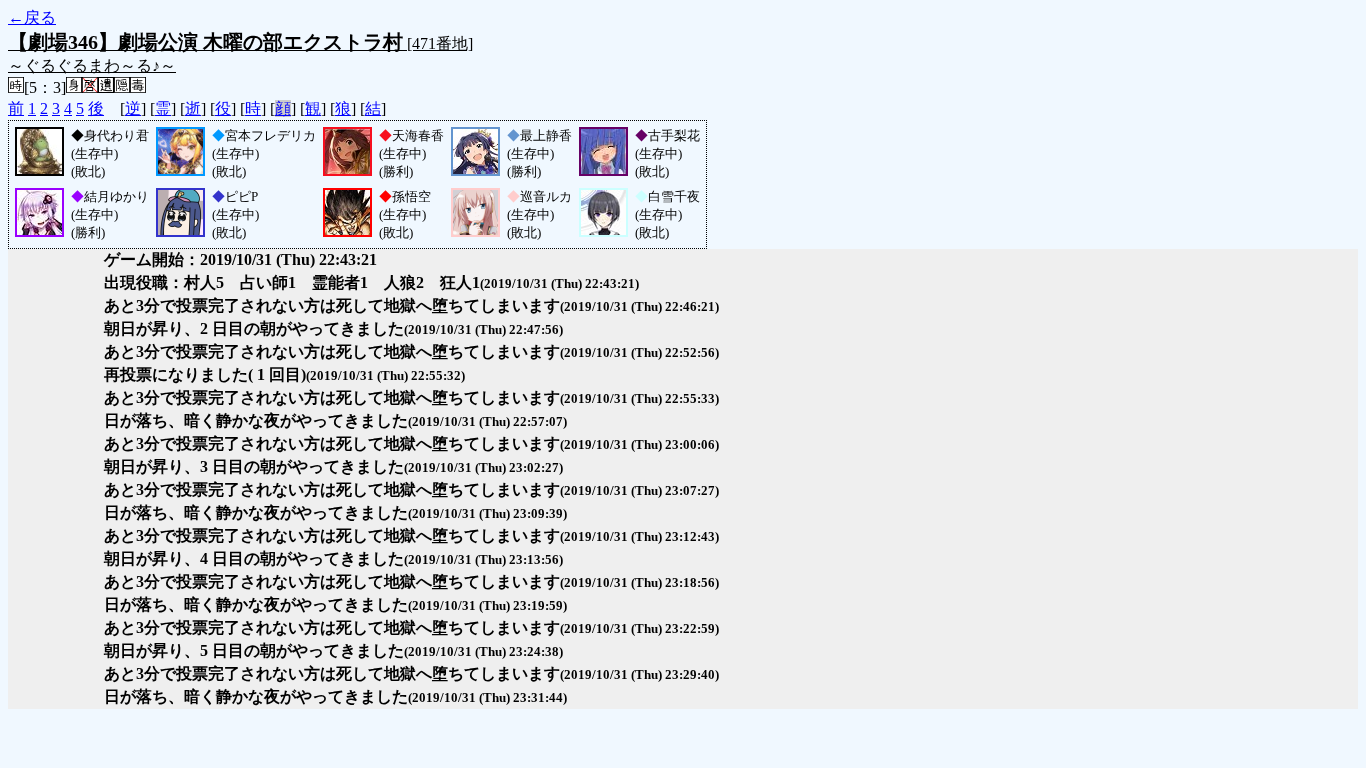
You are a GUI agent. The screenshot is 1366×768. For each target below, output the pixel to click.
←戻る (32, 17)
